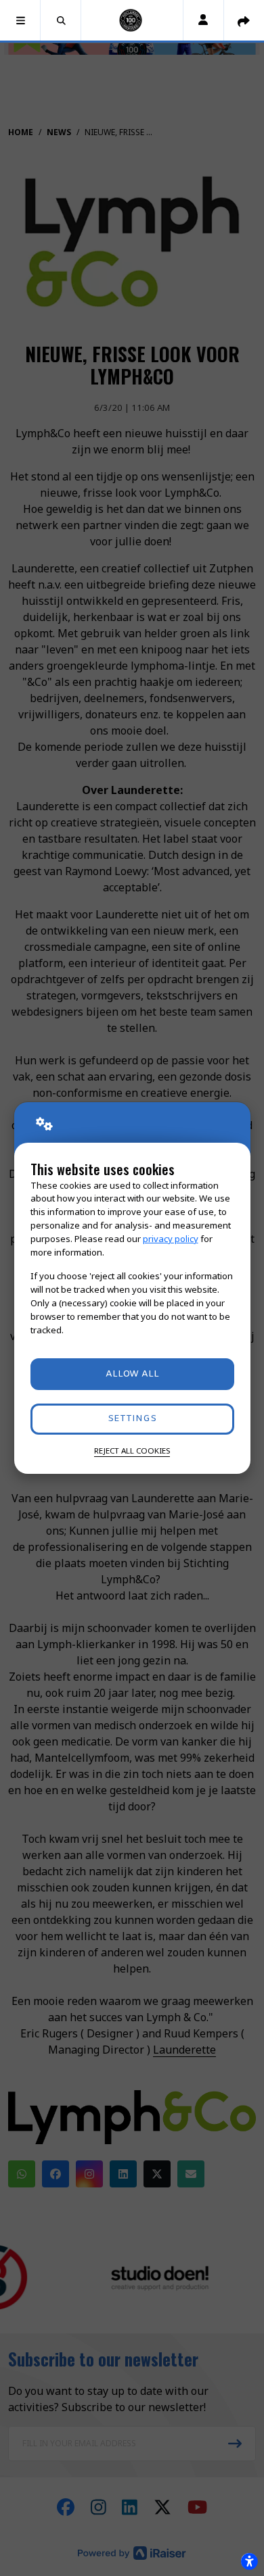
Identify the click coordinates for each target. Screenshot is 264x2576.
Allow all (132, 1374)
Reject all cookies (132, 1451)
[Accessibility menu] (249, 2561)
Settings (132, 1419)
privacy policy (171, 1239)
